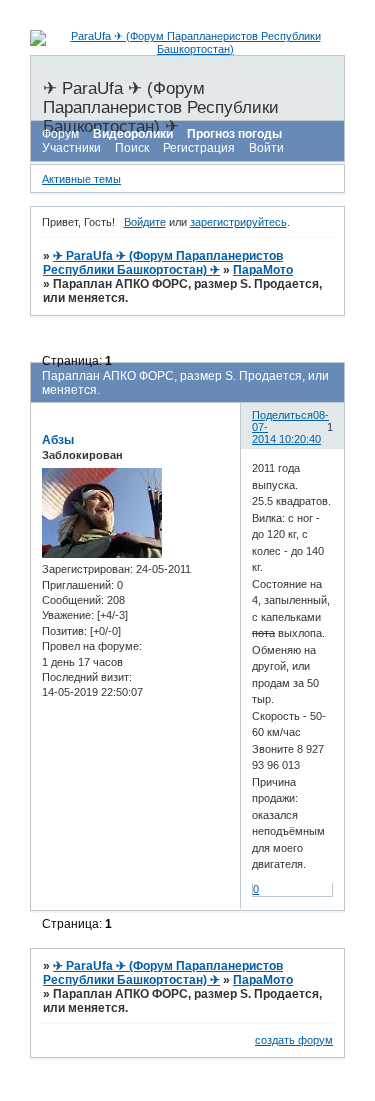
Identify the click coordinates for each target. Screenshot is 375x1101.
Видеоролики (133, 134)
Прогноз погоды (234, 134)
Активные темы (81, 179)
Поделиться (282, 415)
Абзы (58, 440)
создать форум (294, 1040)
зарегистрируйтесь (238, 222)
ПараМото (263, 270)
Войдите (145, 222)
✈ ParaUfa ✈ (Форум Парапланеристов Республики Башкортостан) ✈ (163, 263)
